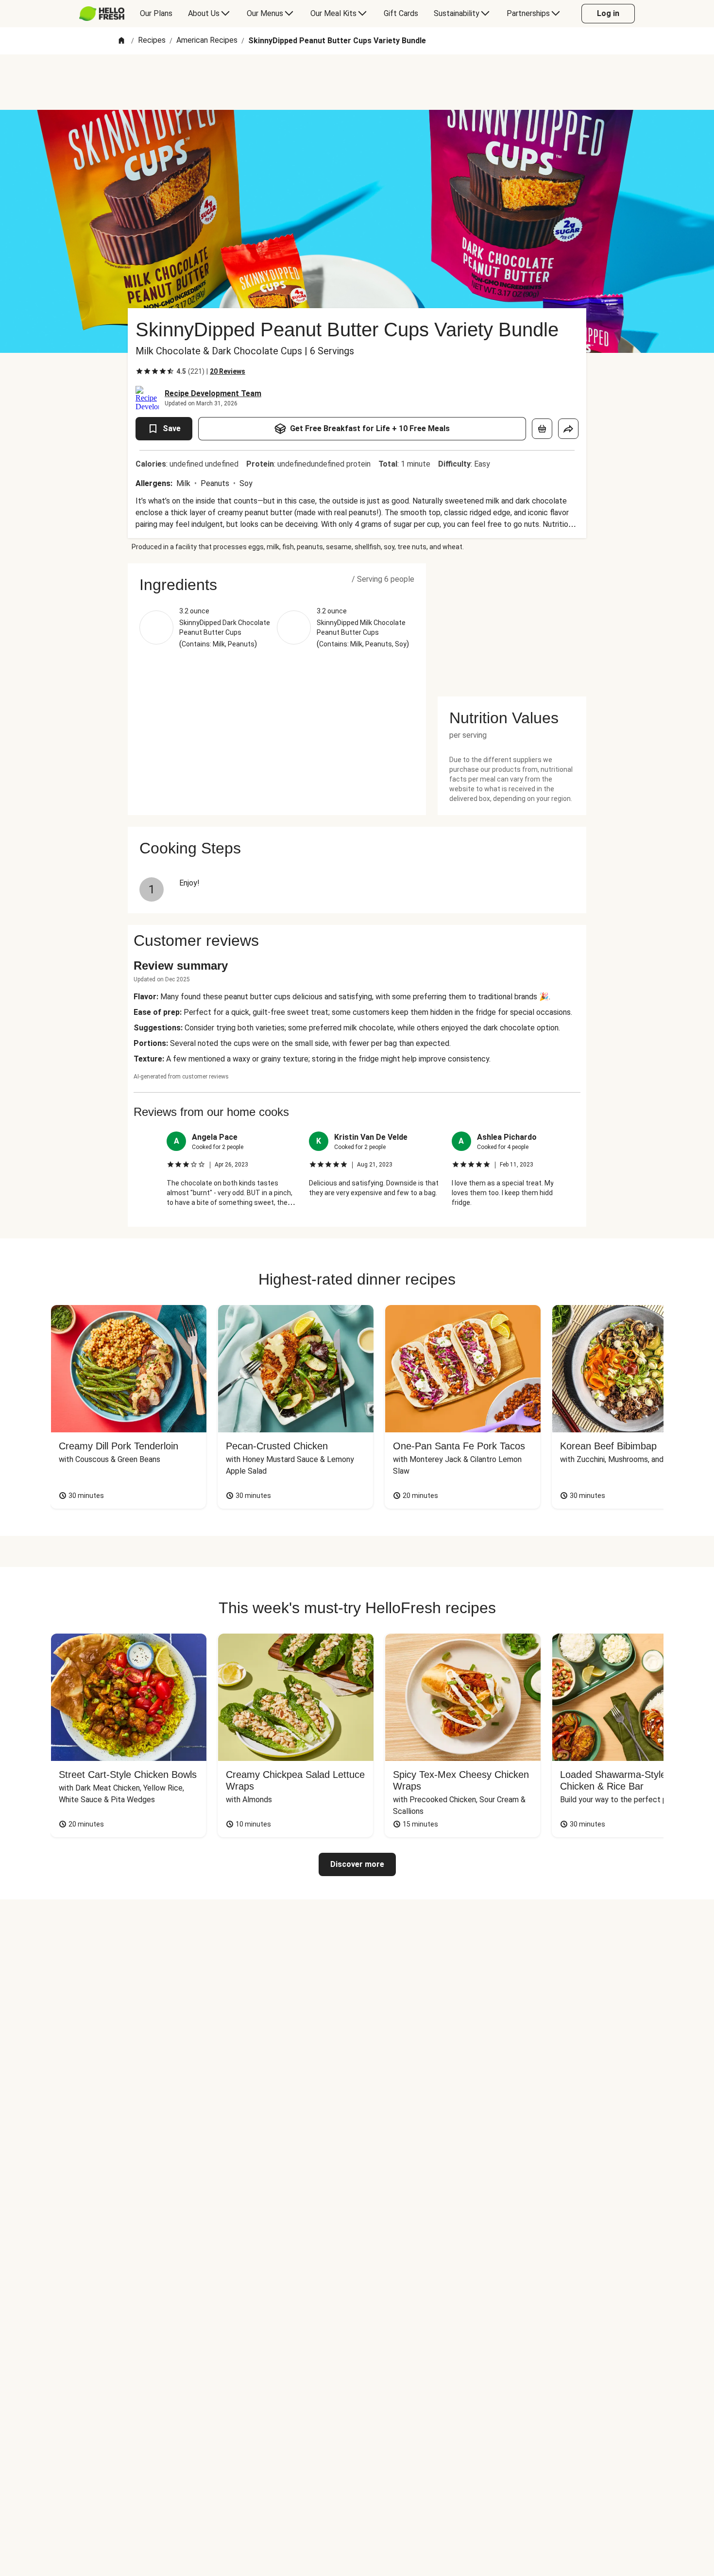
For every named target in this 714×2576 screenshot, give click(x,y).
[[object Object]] (542, 429)
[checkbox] (139, 371)
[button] (277, 585)
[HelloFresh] (102, 14)
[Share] (568, 429)
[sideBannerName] (512, 624)
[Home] (121, 41)
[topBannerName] (357, 82)
